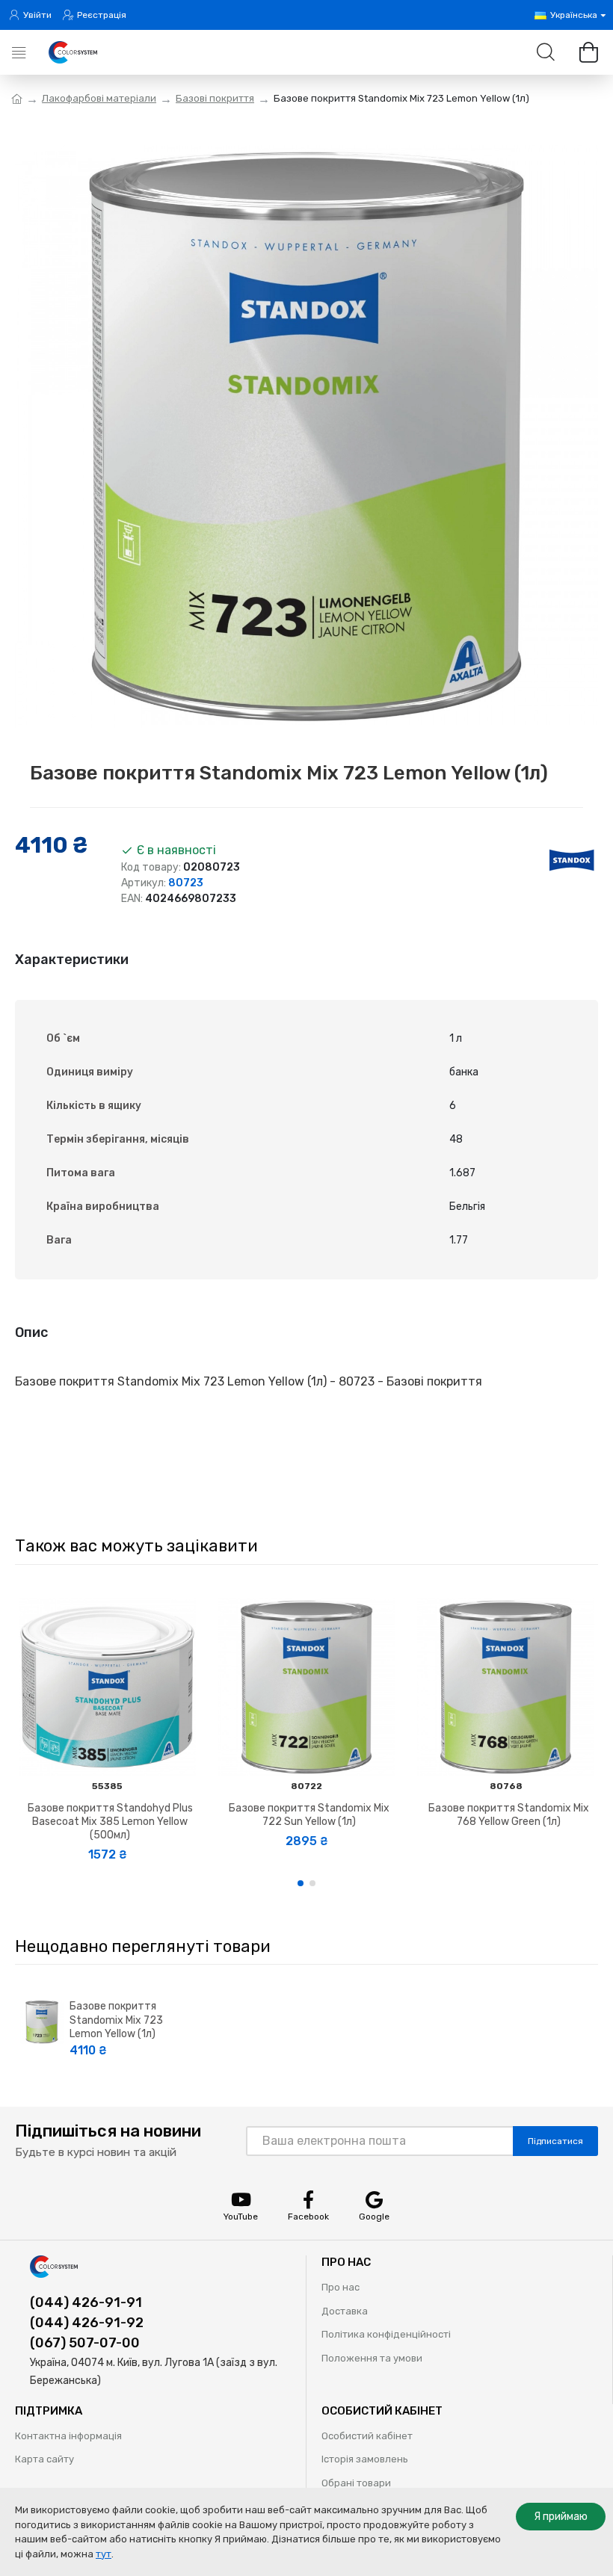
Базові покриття (215, 98)
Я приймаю (561, 2517)
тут (104, 2554)
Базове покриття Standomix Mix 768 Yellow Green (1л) (509, 1815)
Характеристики (72, 960)
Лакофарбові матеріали (99, 98)
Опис (31, 1332)
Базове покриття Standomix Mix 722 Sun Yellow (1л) (309, 1815)
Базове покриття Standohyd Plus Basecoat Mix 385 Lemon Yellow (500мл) (110, 1822)
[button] (301, 1883)
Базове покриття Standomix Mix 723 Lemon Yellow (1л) (116, 2020)
